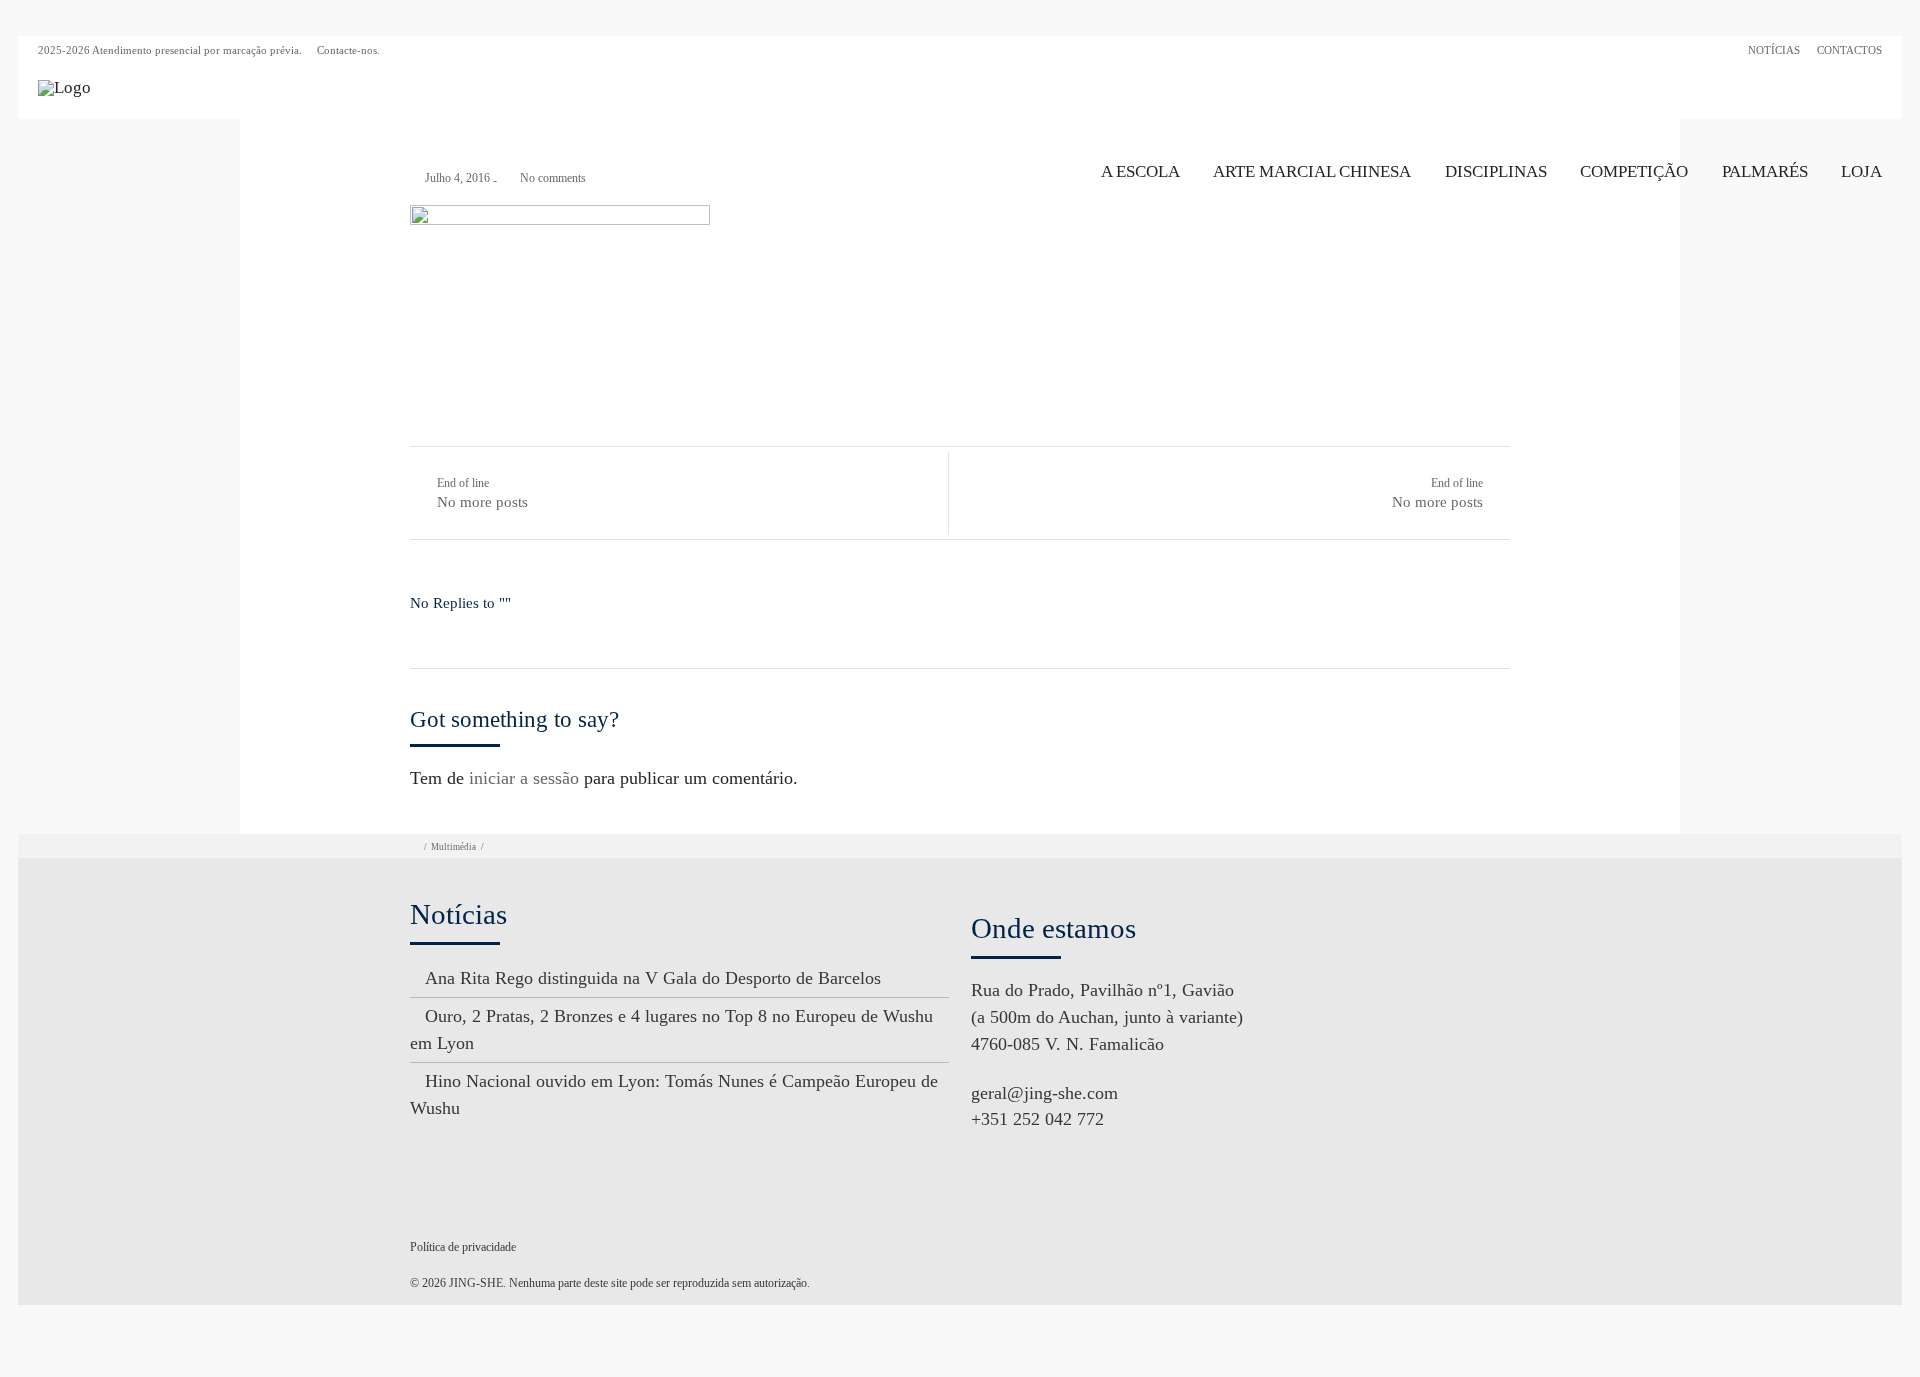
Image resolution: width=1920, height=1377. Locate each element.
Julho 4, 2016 (457, 178)
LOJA (1861, 171)
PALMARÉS (1765, 171)
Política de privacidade (463, 1247)
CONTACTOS (1849, 50)
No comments (553, 178)
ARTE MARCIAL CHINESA (1312, 171)
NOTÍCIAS (1774, 50)
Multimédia (453, 847)
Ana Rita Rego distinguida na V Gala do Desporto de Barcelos (653, 978)
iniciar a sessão (524, 778)
